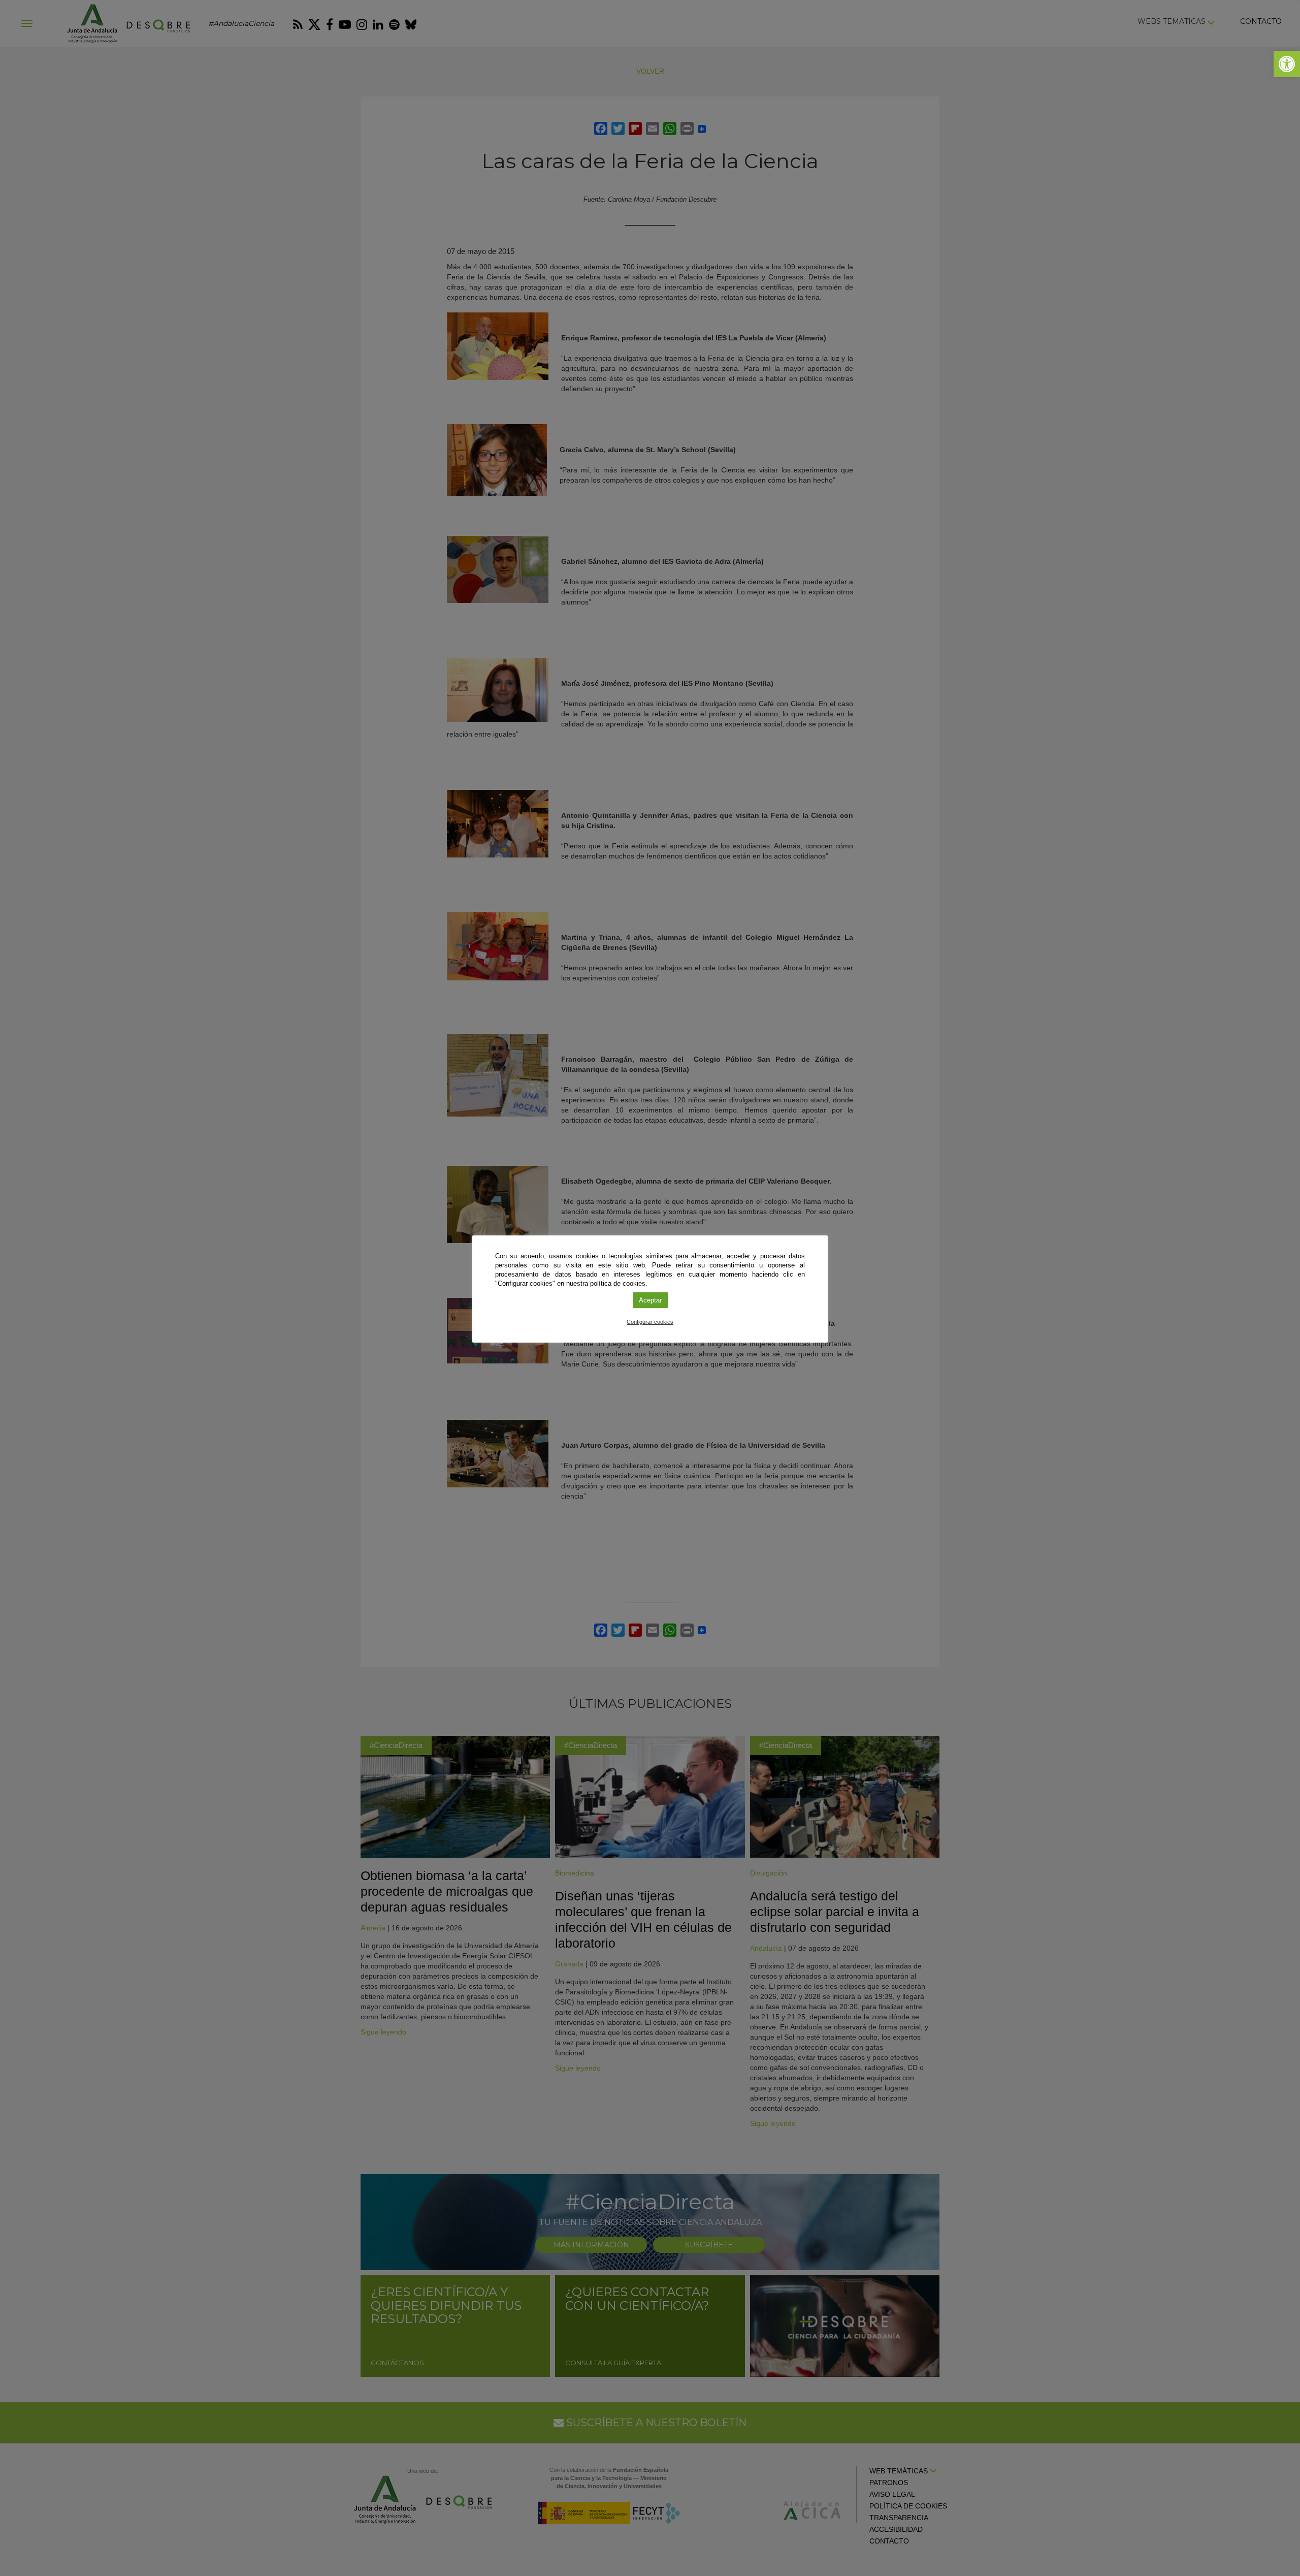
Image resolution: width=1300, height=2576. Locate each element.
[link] (1287, 64)
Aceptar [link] (650, 1300)
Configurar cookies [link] (650, 1322)
